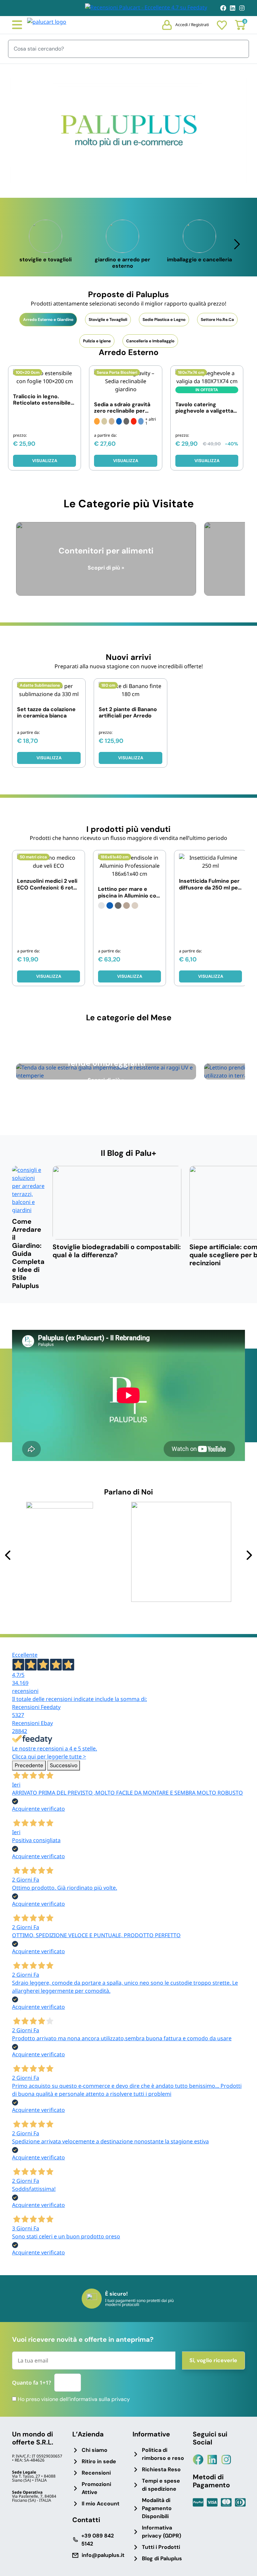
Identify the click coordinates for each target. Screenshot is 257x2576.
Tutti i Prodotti (161, 2547)
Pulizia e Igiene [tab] (97, 341)
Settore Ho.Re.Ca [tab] (217, 320)
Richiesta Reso (161, 2469)
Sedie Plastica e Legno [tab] (164, 320)
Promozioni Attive (96, 2488)
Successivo (64, 1765)
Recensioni (96, 2473)
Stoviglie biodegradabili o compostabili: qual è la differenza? (117, 1251)
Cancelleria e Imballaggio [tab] (150, 341)
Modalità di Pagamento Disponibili (157, 2508)
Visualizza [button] (45, 461)
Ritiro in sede (99, 2461)
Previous (8, 1555)
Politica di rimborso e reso (163, 2454)
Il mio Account (101, 2504)
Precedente (29, 1765)
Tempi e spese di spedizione (161, 2485)
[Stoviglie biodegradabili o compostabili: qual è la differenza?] (117, 1203)
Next (249, 1555)
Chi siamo (95, 2450)
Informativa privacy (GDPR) (161, 2532)
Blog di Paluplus (162, 2558)
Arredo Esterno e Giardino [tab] (48, 320)
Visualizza (126, 461)
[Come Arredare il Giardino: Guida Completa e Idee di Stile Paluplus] (28, 1190)
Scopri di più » (106, 568)
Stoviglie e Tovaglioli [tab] (108, 320)
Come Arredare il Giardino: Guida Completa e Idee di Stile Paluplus (28, 1254)
